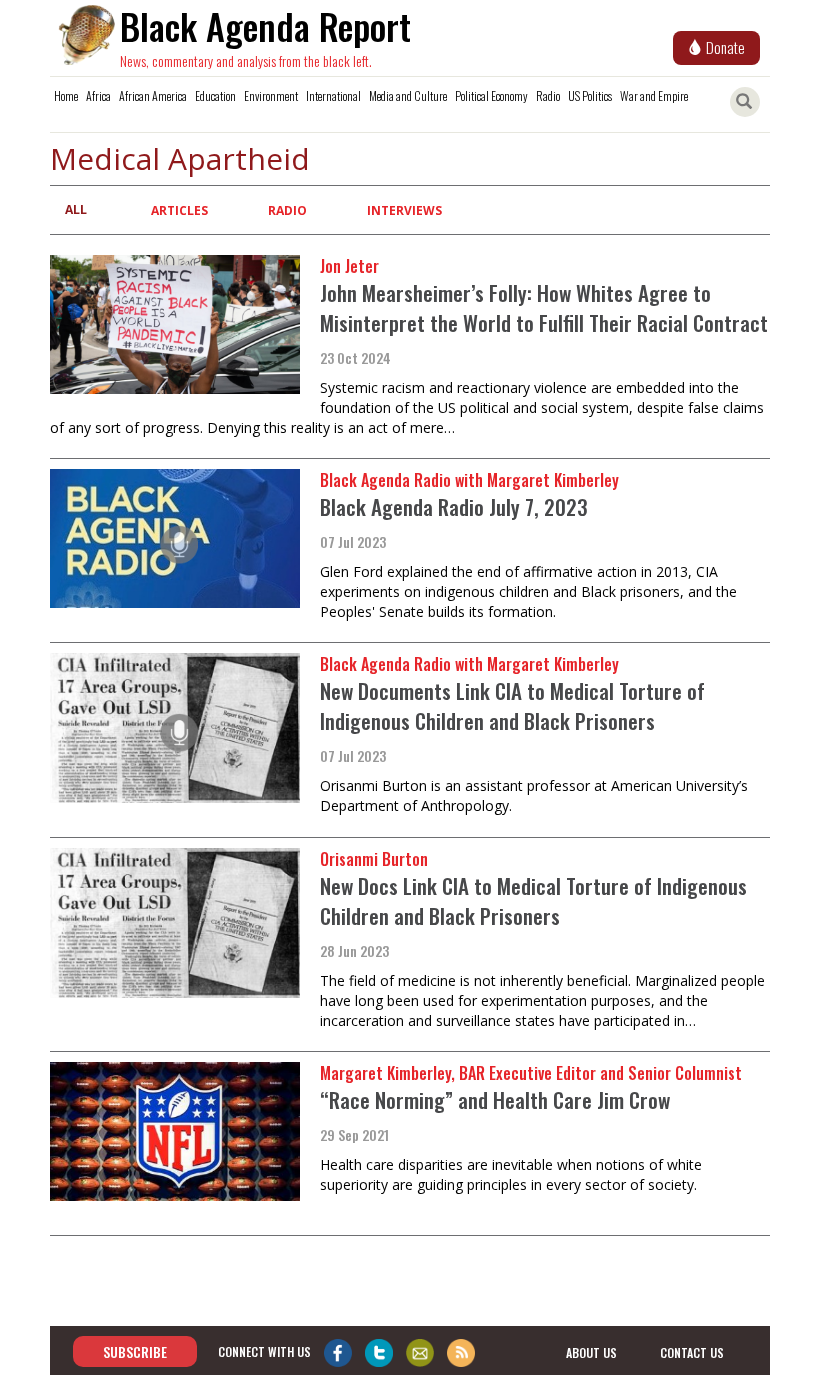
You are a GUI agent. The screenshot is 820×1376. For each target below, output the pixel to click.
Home (66, 95)
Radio (548, 95)
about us (591, 1352)
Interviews (404, 210)
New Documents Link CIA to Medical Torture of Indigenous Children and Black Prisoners (512, 705)
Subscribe (135, 1351)
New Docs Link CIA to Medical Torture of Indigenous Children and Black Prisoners (533, 900)
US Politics (590, 95)
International (333, 95)
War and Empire (654, 95)
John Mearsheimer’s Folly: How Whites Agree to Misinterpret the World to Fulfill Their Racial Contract (544, 307)
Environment (271, 95)
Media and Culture (408, 95)
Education (215, 95)
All (76, 209)
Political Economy (491, 95)
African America (153, 95)
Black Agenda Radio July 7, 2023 (454, 506)
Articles (179, 210)
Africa (98, 95)
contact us (692, 1352)
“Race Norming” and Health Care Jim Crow (495, 1099)
